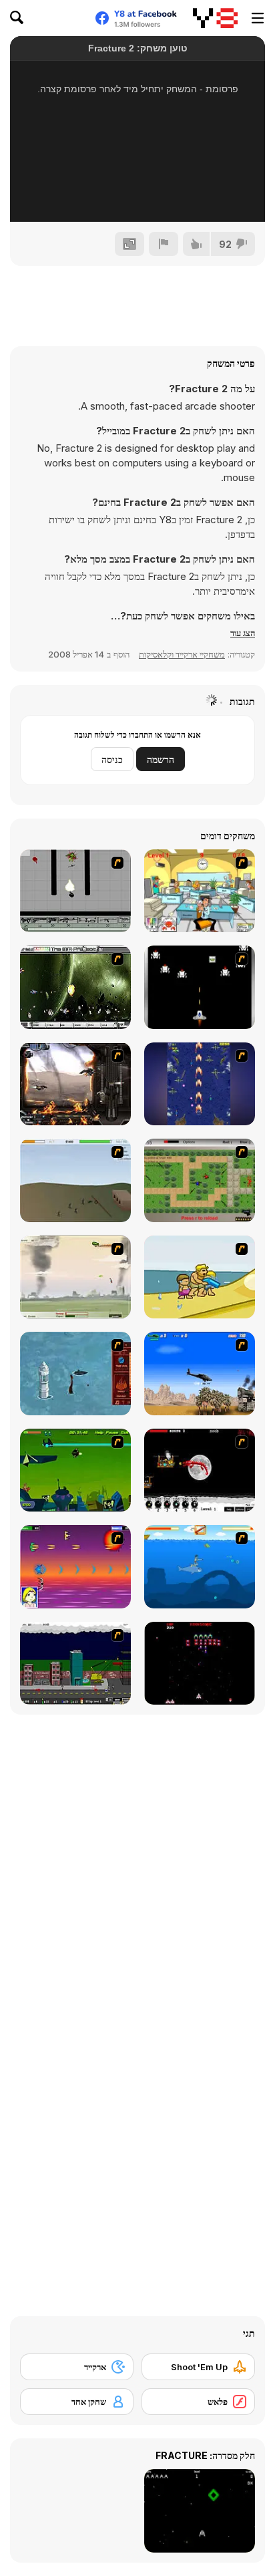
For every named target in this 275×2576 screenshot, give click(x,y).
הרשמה (161, 759)
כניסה (112, 759)
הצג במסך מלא (137, 194)
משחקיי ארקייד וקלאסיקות (182, 654)
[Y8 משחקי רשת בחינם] (215, 18)
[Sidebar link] (258, 18)
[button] (243, 633)
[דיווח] (164, 244)
